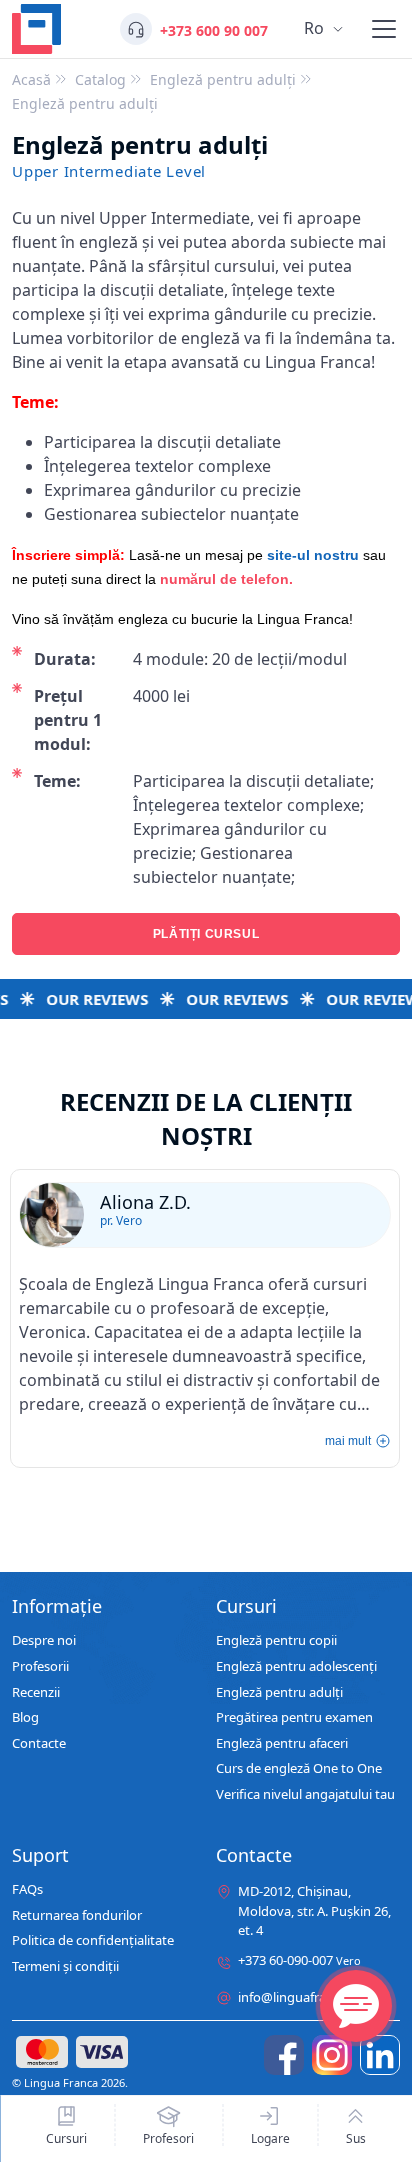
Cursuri (66, 2138)
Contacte (39, 1744)
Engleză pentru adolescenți (296, 1667)
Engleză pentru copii (276, 1641)
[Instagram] (332, 2055)
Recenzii (36, 1693)
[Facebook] (284, 2055)
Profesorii (40, 1667)
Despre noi (44, 1641)
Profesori (168, 2138)
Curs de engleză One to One (299, 1769)
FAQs (27, 1890)
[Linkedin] (380, 2055)
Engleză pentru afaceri (282, 1744)
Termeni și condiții (65, 1967)
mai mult (348, 1441)
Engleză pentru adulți (279, 1693)
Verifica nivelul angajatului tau (305, 1795)
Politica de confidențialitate (93, 1941)
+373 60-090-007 (299, 1961)
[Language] (384, 29)
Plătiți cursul (206, 934)
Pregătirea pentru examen (294, 1718)
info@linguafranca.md (304, 1997)
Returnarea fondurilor (77, 1916)
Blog (25, 1718)
